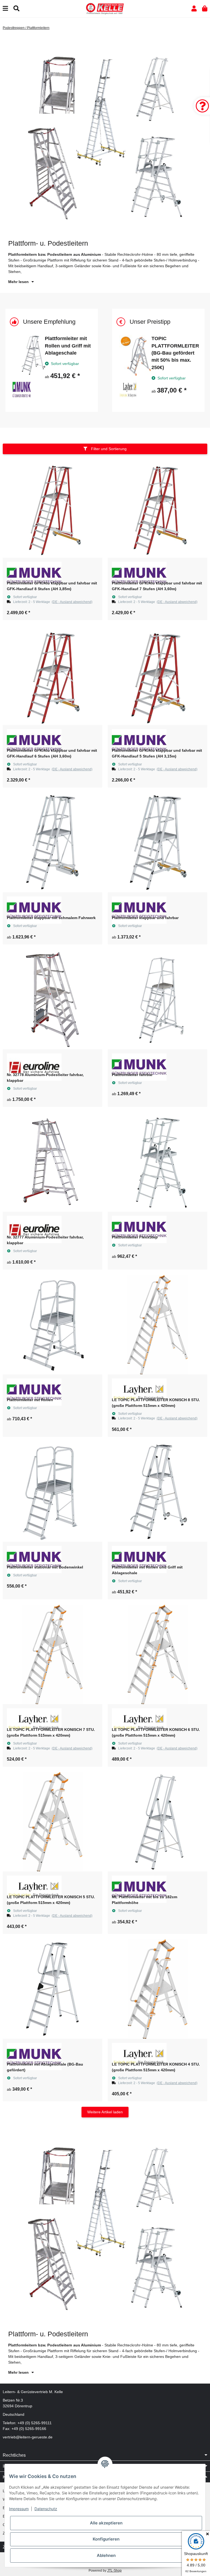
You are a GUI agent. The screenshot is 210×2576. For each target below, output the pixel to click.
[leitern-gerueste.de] (105, 8)
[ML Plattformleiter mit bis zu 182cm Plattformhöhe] (157, 1822)
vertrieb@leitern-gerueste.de (28, 2437)
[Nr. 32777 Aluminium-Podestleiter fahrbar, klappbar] (52, 1162)
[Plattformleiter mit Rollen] (52, 1325)
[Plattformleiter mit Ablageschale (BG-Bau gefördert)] (52, 1989)
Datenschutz (46, 2509)
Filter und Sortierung (108, 449)
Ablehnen (106, 2555)
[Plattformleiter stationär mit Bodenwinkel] (52, 1492)
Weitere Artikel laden (105, 2112)
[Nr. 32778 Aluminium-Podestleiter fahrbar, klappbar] (52, 1000)
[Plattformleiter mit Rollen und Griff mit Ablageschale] (157, 1492)
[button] (194, 9)
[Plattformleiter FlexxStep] (157, 1162)
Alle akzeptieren (106, 2523)
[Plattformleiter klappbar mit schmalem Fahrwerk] (52, 843)
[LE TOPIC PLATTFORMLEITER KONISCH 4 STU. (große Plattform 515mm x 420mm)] (157, 1989)
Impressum (19, 2509)
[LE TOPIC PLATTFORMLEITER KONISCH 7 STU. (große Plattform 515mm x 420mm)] (52, 1654)
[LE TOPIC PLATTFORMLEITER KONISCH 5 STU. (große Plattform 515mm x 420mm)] (52, 1822)
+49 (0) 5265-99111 (35, 2423)
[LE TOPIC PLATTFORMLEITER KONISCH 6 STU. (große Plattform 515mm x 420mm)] (157, 1654)
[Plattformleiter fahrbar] (157, 1000)
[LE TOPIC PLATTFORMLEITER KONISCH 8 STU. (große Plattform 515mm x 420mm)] (157, 1325)
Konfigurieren (106, 2539)
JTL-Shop (114, 2571)
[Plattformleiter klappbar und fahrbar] (157, 843)
